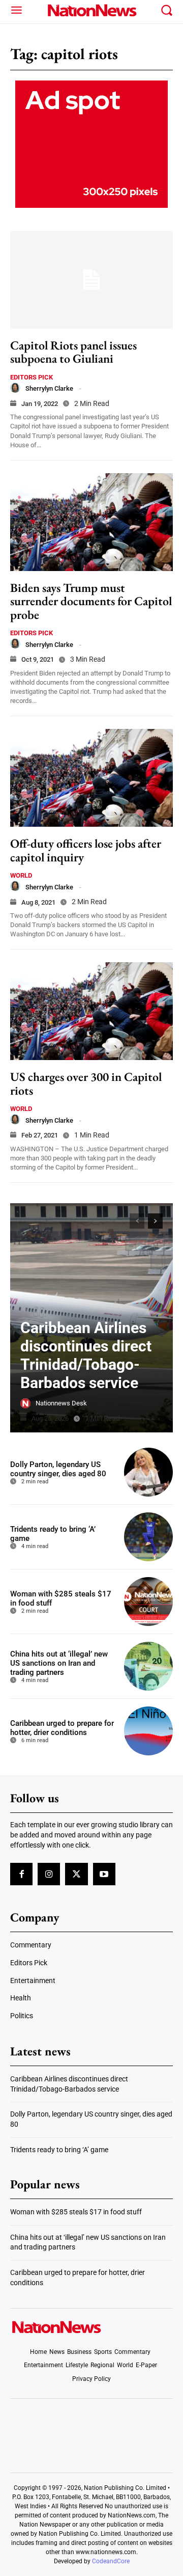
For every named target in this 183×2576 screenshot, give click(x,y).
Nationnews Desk (61, 1403)
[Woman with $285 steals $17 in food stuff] (148, 1602)
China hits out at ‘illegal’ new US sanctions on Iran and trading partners (59, 1663)
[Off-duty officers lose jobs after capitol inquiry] (91, 778)
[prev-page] (137, 1221)
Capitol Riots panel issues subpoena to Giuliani (73, 352)
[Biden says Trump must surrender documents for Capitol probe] (91, 522)
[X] (76, 1874)
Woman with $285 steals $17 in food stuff (76, 2212)
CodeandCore (111, 2561)
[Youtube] (104, 1874)
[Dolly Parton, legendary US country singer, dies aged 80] (148, 1472)
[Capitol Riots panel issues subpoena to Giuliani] (91, 280)
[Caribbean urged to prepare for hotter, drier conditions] (148, 1731)
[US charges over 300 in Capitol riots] (91, 1011)
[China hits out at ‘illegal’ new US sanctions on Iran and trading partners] (148, 1666)
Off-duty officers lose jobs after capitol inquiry (86, 850)
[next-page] (155, 1221)
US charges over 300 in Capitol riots (86, 1083)
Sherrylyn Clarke (49, 388)
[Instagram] (49, 1874)
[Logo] (91, 10)
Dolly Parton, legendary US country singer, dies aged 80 (58, 1469)
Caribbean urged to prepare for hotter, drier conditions (62, 1728)
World (21, 875)
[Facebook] (21, 1874)
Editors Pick (32, 377)
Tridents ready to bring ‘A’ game (59, 2150)
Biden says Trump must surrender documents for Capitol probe (91, 601)
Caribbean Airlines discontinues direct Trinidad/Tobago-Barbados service (86, 1355)
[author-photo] (15, 388)
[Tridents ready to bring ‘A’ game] (148, 1537)
